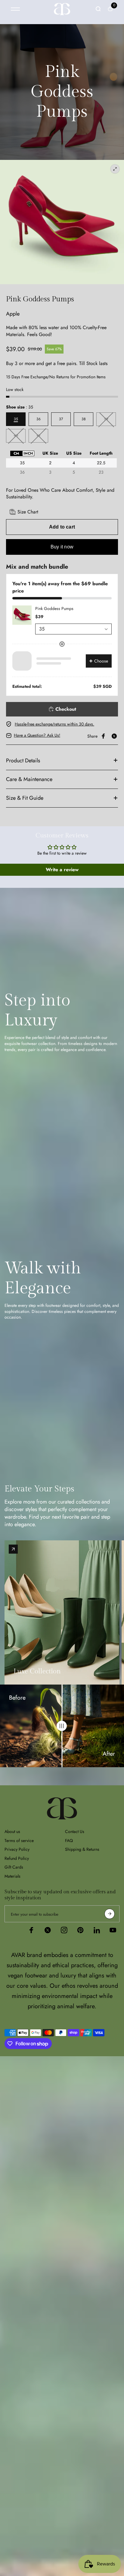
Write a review (62, 870)
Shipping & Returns (82, 1849)
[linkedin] (97, 1930)
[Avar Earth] (62, 9)
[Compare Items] (62, 1726)
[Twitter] (114, 736)
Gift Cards (14, 1867)
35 (16, 419)
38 (84, 419)
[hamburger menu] (15, 9)
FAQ (69, 1841)
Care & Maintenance (29, 779)
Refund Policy (17, 1858)
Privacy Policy (17, 1849)
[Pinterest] (80, 1930)
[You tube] (113, 1930)
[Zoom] (62, 222)
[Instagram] (64, 1930)
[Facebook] (104, 736)
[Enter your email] (110, 1914)
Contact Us (75, 1831)
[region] (61, 463)
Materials (12, 1876)
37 (61, 419)
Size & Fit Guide (25, 798)
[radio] (16, 454)
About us (12, 1831)
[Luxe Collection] (13, 1549)
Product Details (23, 761)
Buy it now (62, 547)
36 (39, 419)
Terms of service (19, 1841)
